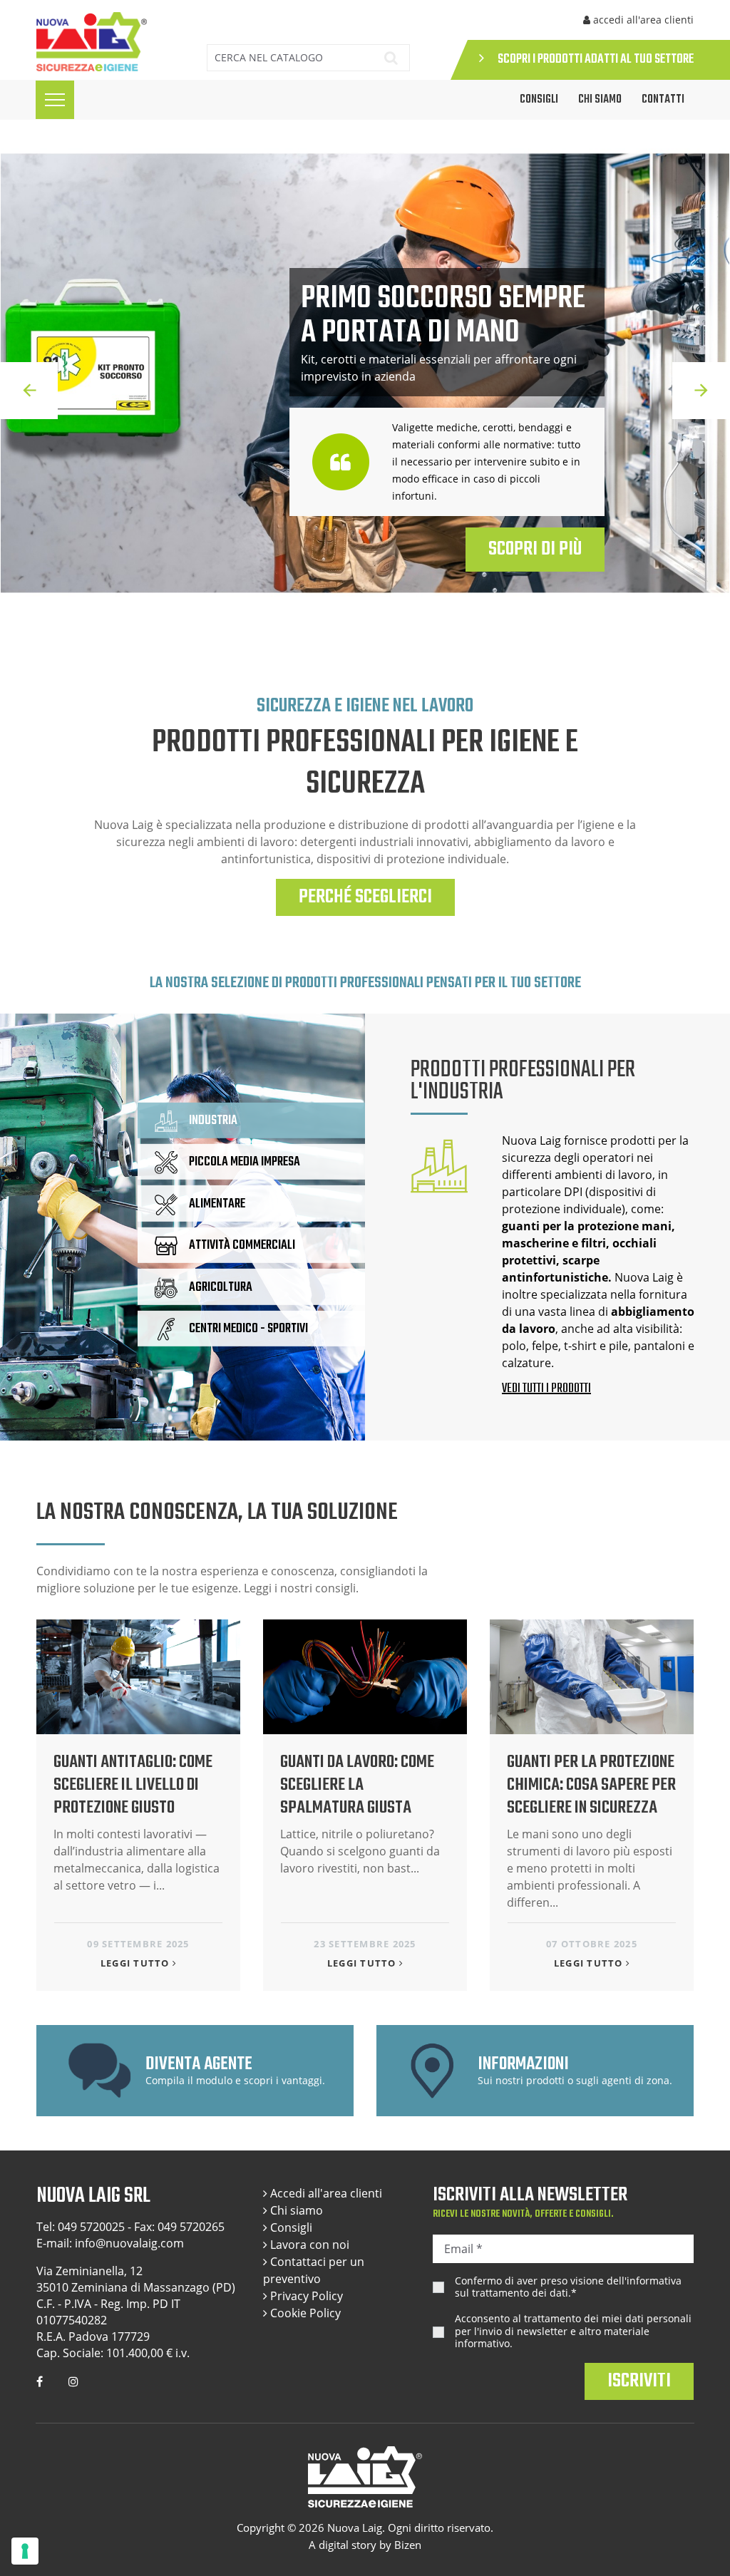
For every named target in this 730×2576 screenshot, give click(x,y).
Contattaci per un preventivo (314, 2270)
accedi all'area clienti (642, 20)
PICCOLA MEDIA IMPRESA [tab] (245, 1162)
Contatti (663, 100)
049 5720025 (91, 2227)
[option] (365, 391)
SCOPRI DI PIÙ (535, 549)
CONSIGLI (539, 100)
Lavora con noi (308, 2245)
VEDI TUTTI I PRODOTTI (546, 1389)
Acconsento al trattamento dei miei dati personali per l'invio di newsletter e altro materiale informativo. (573, 2331)
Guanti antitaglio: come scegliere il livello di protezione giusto (133, 1785)
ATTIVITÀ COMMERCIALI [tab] (242, 1246)
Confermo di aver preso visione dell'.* (568, 2287)
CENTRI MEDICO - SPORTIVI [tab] (248, 1329)
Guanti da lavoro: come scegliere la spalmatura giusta (357, 1785)
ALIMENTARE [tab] (217, 1204)
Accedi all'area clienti (325, 2193)
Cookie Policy (304, 2313)
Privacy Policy (305, 2296)
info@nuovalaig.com (129, 2243)
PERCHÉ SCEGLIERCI (365, 897)
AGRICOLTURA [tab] (221, 1287)
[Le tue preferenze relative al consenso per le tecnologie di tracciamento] (25, 2551)
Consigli (290, 2227)
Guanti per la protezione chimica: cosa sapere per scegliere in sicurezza (591, 1785)
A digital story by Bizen (365, 2545)
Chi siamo (600, 100)
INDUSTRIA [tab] (213, 1121)
